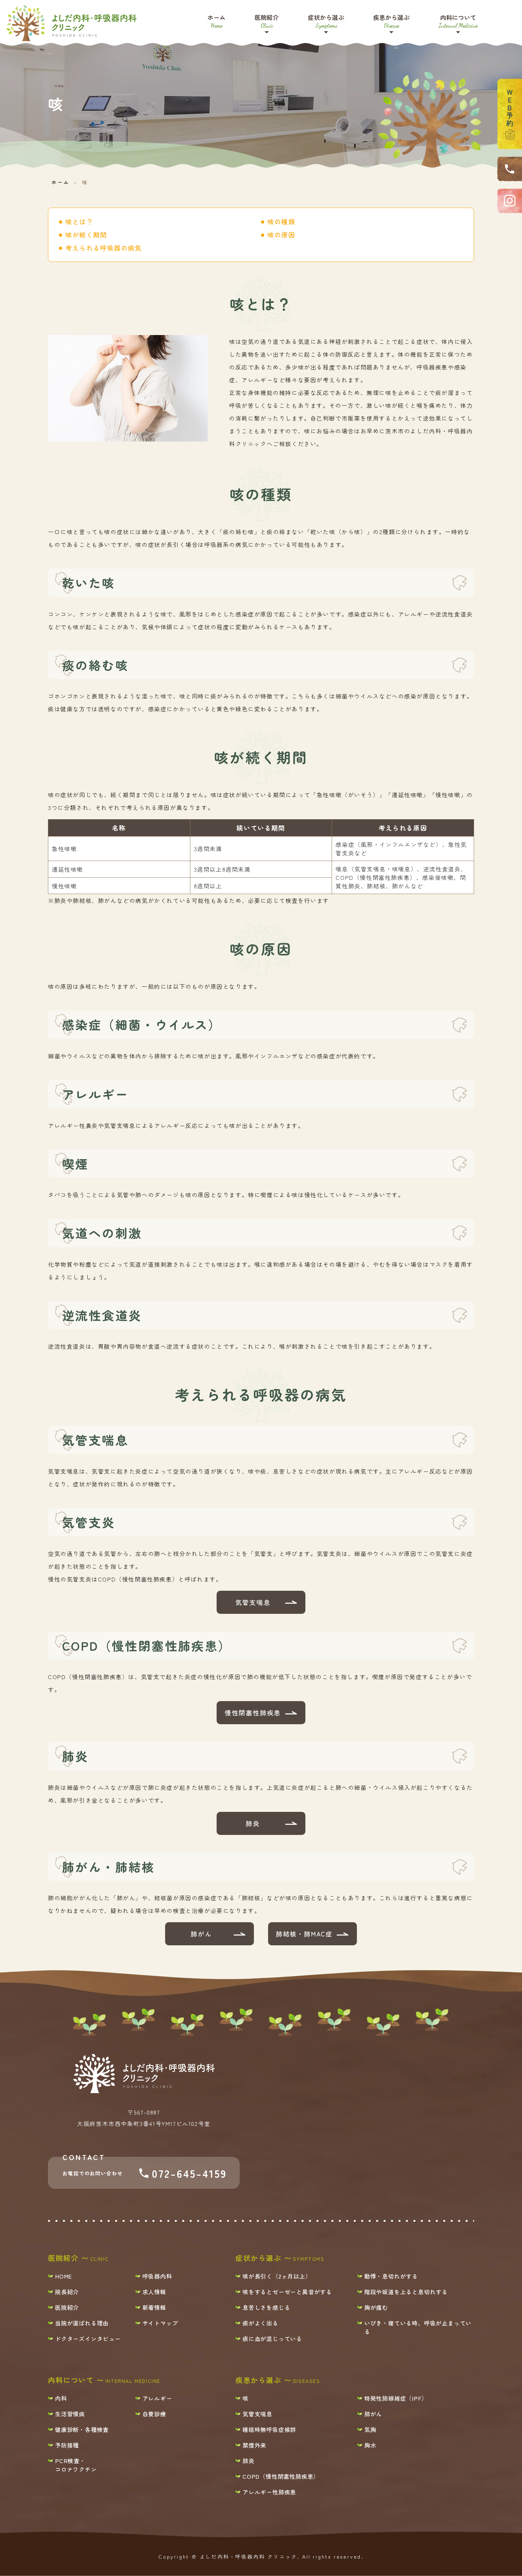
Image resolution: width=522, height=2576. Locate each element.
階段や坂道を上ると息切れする (406, 2292)
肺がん (201, 1934)
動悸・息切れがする (391, 2276)
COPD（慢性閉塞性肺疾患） (281, 2476)
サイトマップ (160, 2323)
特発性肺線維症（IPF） (396, 2398)
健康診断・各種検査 (82, 2429)
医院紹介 (267, 21)
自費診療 (154, 2414)
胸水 (370, 2445)
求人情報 (154, 2292)
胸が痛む (376, 2307)
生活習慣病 (70, 2414)
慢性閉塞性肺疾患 (253, 1712)
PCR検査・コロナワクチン (76, 2465)
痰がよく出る (260, 2323)
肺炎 (253, 1823)
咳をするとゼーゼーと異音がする (287, 2292)
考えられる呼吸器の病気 (104, 248)
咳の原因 (281, 235)
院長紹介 (67, 2292)
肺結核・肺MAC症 (304, 1934)
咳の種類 (281, 221)
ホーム (216, 21)
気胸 (370, 2429)
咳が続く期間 (86, 235)
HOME (64, 2276)
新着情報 (154, 2307)
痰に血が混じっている (272, 2339)
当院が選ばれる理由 (82, 2323)
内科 (61, 2398)
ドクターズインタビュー (88, 2339)
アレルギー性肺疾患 (269, 2492)
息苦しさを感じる (266, 2307)
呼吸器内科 (157, 2276)
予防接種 (67, 2445)
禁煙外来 (254, 2445)
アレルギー (157, 2398)
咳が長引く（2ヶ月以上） (277, 2276)
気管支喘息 (253, 1602)
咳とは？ (79, 221)
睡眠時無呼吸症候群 (269, 2429)
